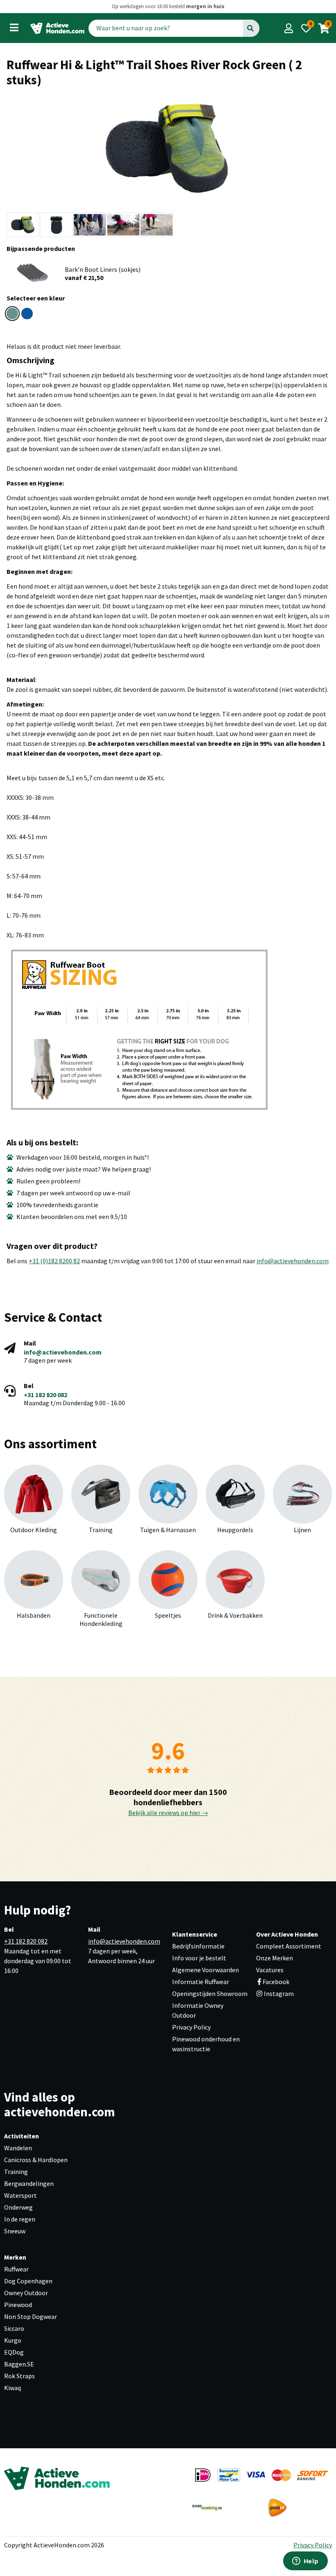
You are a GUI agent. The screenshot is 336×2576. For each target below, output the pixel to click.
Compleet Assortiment (289, 1946)
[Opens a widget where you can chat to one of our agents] (305, 2562)
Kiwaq (12, 2388)
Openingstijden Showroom (210, 1994)
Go (251, 28)
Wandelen (18, 2148)
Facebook (276, 1982)
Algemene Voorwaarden (205, 1970)
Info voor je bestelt (199, 1958)
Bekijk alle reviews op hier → (168, 1813)
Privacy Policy (191, 2027)
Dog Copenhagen (28, 2281)
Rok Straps (19, 2376)
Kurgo (13, 2340)
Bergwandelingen (29, 2183)
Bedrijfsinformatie (198, 1946)
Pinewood (18, 2305)
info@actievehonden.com (293, 1261)
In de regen (20, 2219)
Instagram (278, 1994)
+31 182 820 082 (45, 1395)
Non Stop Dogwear (31, 2316)
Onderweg (18, 2207)
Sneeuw (15, 2231)
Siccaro (14, 2328)
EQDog (14, 2352)
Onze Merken (275, 1958)
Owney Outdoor (26, 2293)
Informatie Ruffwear (201, 1982)
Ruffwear (16, 2269)
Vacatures (270, 1970)
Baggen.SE (19, 2364)
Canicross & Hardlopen (36, 2160)
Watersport (20, 2195)
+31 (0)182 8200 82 (54, 1261)
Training (16, 2172)
